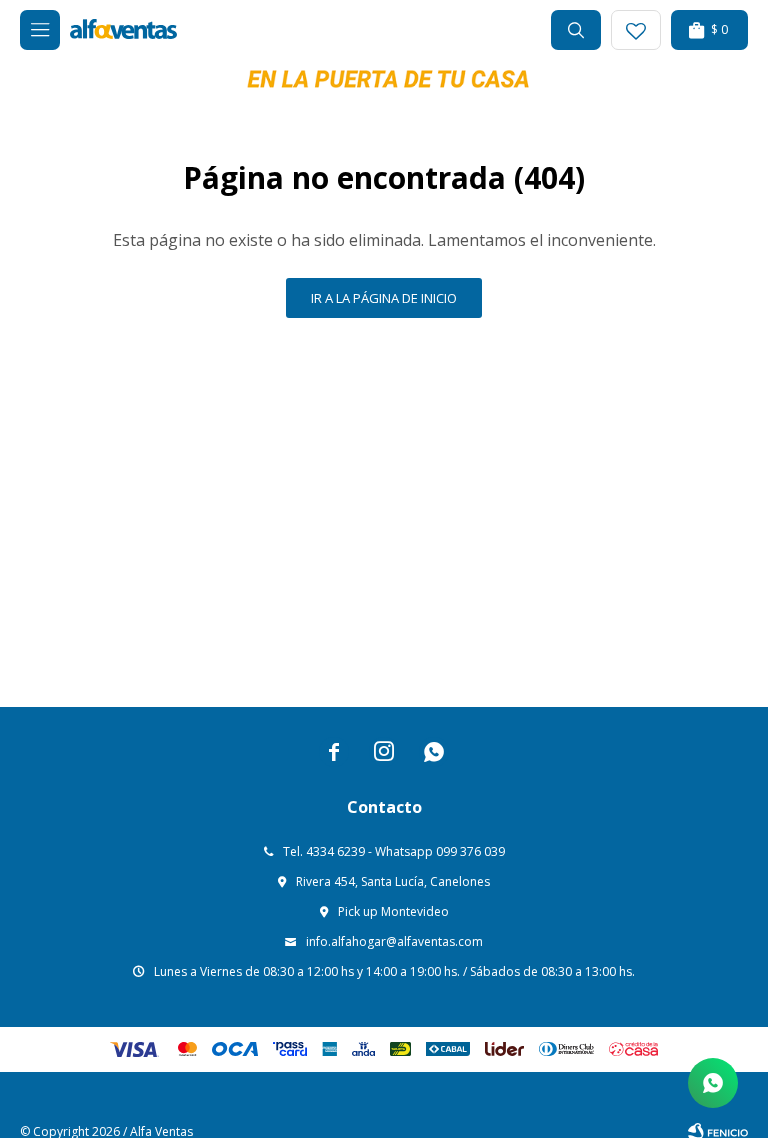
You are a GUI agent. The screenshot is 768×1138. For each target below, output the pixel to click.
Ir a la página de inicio (384, 298)
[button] (576, 30)
